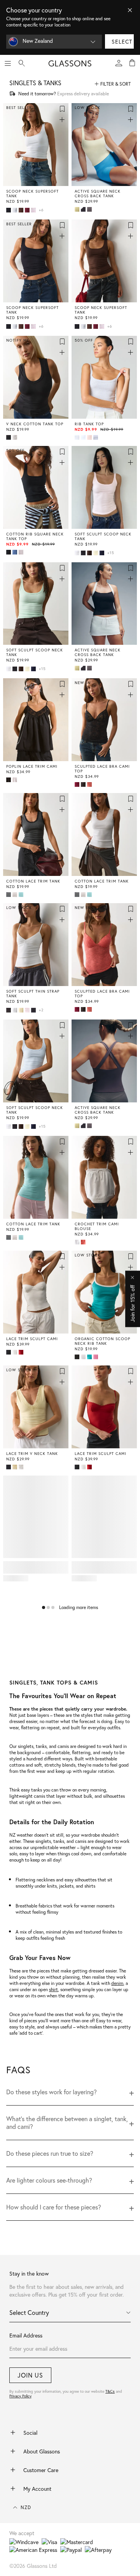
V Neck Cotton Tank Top (35, 424)
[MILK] (16, 1352)
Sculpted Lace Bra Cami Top (102, 769)
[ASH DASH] (90, 209)
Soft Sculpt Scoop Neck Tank (103, 537)
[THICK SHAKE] (22, 1010)
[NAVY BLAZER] (103, 553)
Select (122, 41)
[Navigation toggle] (8, 63)
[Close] (130, 10)
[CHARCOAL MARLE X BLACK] (9, 895)
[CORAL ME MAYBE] (84, 1242)
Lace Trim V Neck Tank (32, 1454)
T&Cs (110, 2391)
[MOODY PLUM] (28, 210)
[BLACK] (9, 210)
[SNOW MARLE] (78, 437)
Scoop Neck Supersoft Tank (32, 194)
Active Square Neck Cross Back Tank (98, 194)
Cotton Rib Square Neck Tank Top (35, 537)
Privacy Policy (20, 2396)
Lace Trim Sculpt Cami (32, 1339)
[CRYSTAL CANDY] (34, 210)
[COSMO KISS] (28, 1010)
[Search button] (22, 63)
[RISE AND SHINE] (78, 209)
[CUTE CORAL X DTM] (90, 784)
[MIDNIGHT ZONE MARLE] (16, 552)
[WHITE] (16, 210)
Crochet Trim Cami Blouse (97, 1227)
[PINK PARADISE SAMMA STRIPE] (96, 1357)
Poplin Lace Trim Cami (32, 767)
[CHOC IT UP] (90, 553)
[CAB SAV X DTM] (78, 784)
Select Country (29, 2312)
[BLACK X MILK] (84, 209)
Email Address (26, 2335)
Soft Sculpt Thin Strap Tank (33, 994)
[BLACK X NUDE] (84, 784)
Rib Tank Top (89, 424)
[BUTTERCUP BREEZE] (96, 553)
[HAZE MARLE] (22, 552)
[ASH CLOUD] (9, 1010)
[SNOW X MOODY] (96, 437)
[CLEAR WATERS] (22, 895)
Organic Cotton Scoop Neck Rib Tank (102, 1341)
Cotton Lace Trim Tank (33, 881)
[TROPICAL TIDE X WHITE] (90, 1357)
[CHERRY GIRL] (22, 1352)
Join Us (30, 2375)
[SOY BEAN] (22, 210)
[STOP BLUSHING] (90, 437)
